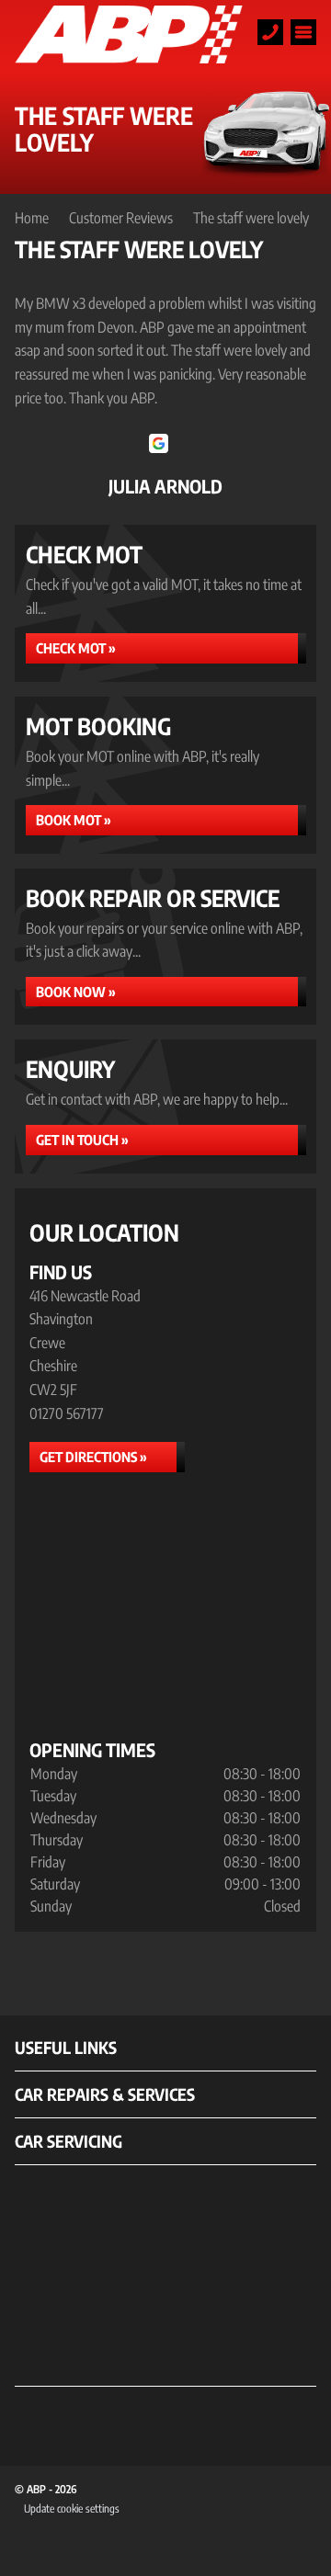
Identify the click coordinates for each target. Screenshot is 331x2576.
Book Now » (76, 992)
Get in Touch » (82, 1140)
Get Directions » (93, 1457)
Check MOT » (76, 648)
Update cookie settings (72, 2508)
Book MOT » (74, 820)
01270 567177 (67, 1413)
